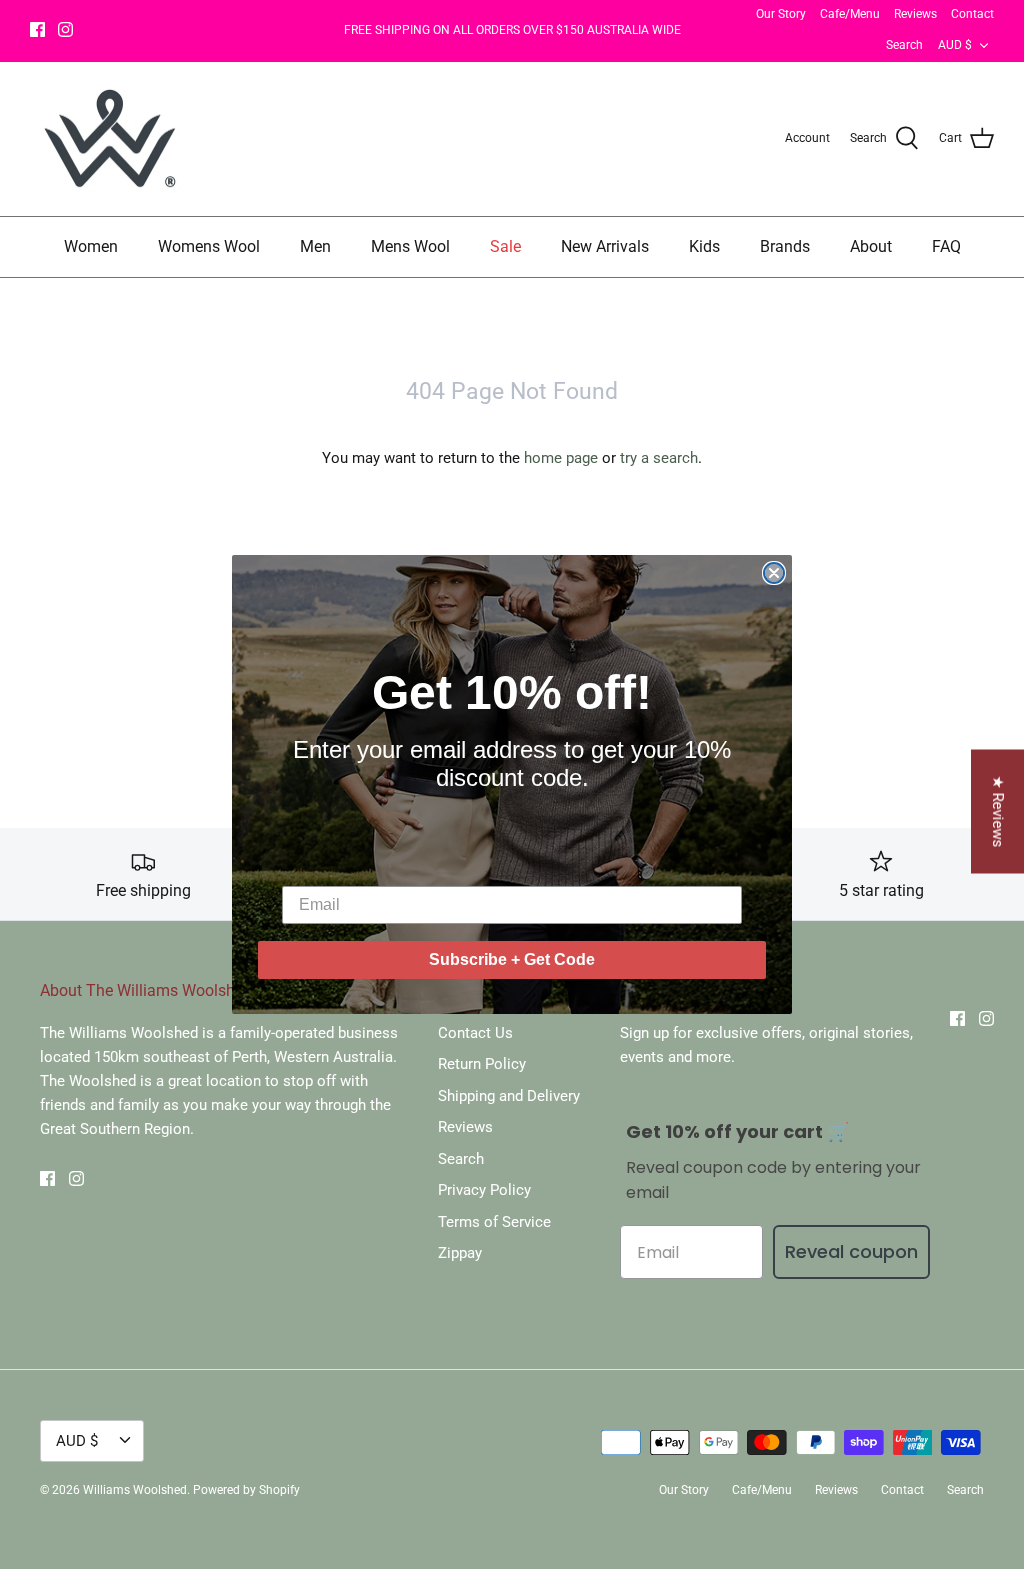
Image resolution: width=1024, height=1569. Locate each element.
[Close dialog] (774, 573)
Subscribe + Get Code (512, 959)
